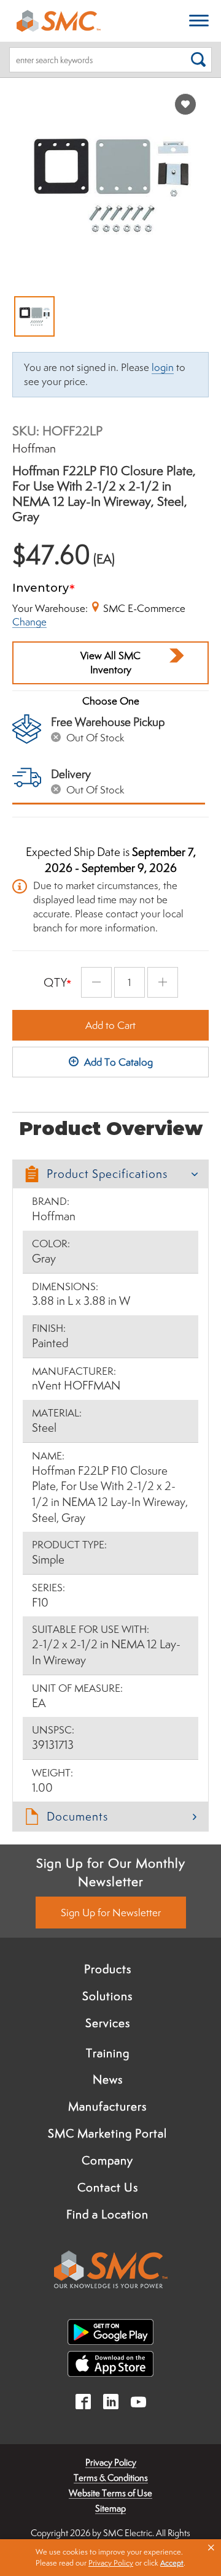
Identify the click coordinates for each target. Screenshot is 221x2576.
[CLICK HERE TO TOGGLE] (199, 21)
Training (108, 2053)
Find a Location (107, 2214)
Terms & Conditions (111, 2478)
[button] (110, 1174)
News (108, 2079)
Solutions (107, 1996)
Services (108, 2023)
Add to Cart (110, 1025)
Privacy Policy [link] (111, 2563)
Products (108, 1969)
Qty (56, 982)
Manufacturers (107, 2106)
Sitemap (110, 2508)
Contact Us (108, 2187)
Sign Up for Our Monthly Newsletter (111, 1872)
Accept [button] (172, 2563)
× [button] (211, 2548)
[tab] (110, 1174)
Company (107, 2160)
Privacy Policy (111, 2462)
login (163, 367)
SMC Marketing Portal (107, 2133)
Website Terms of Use (110, 2493)
